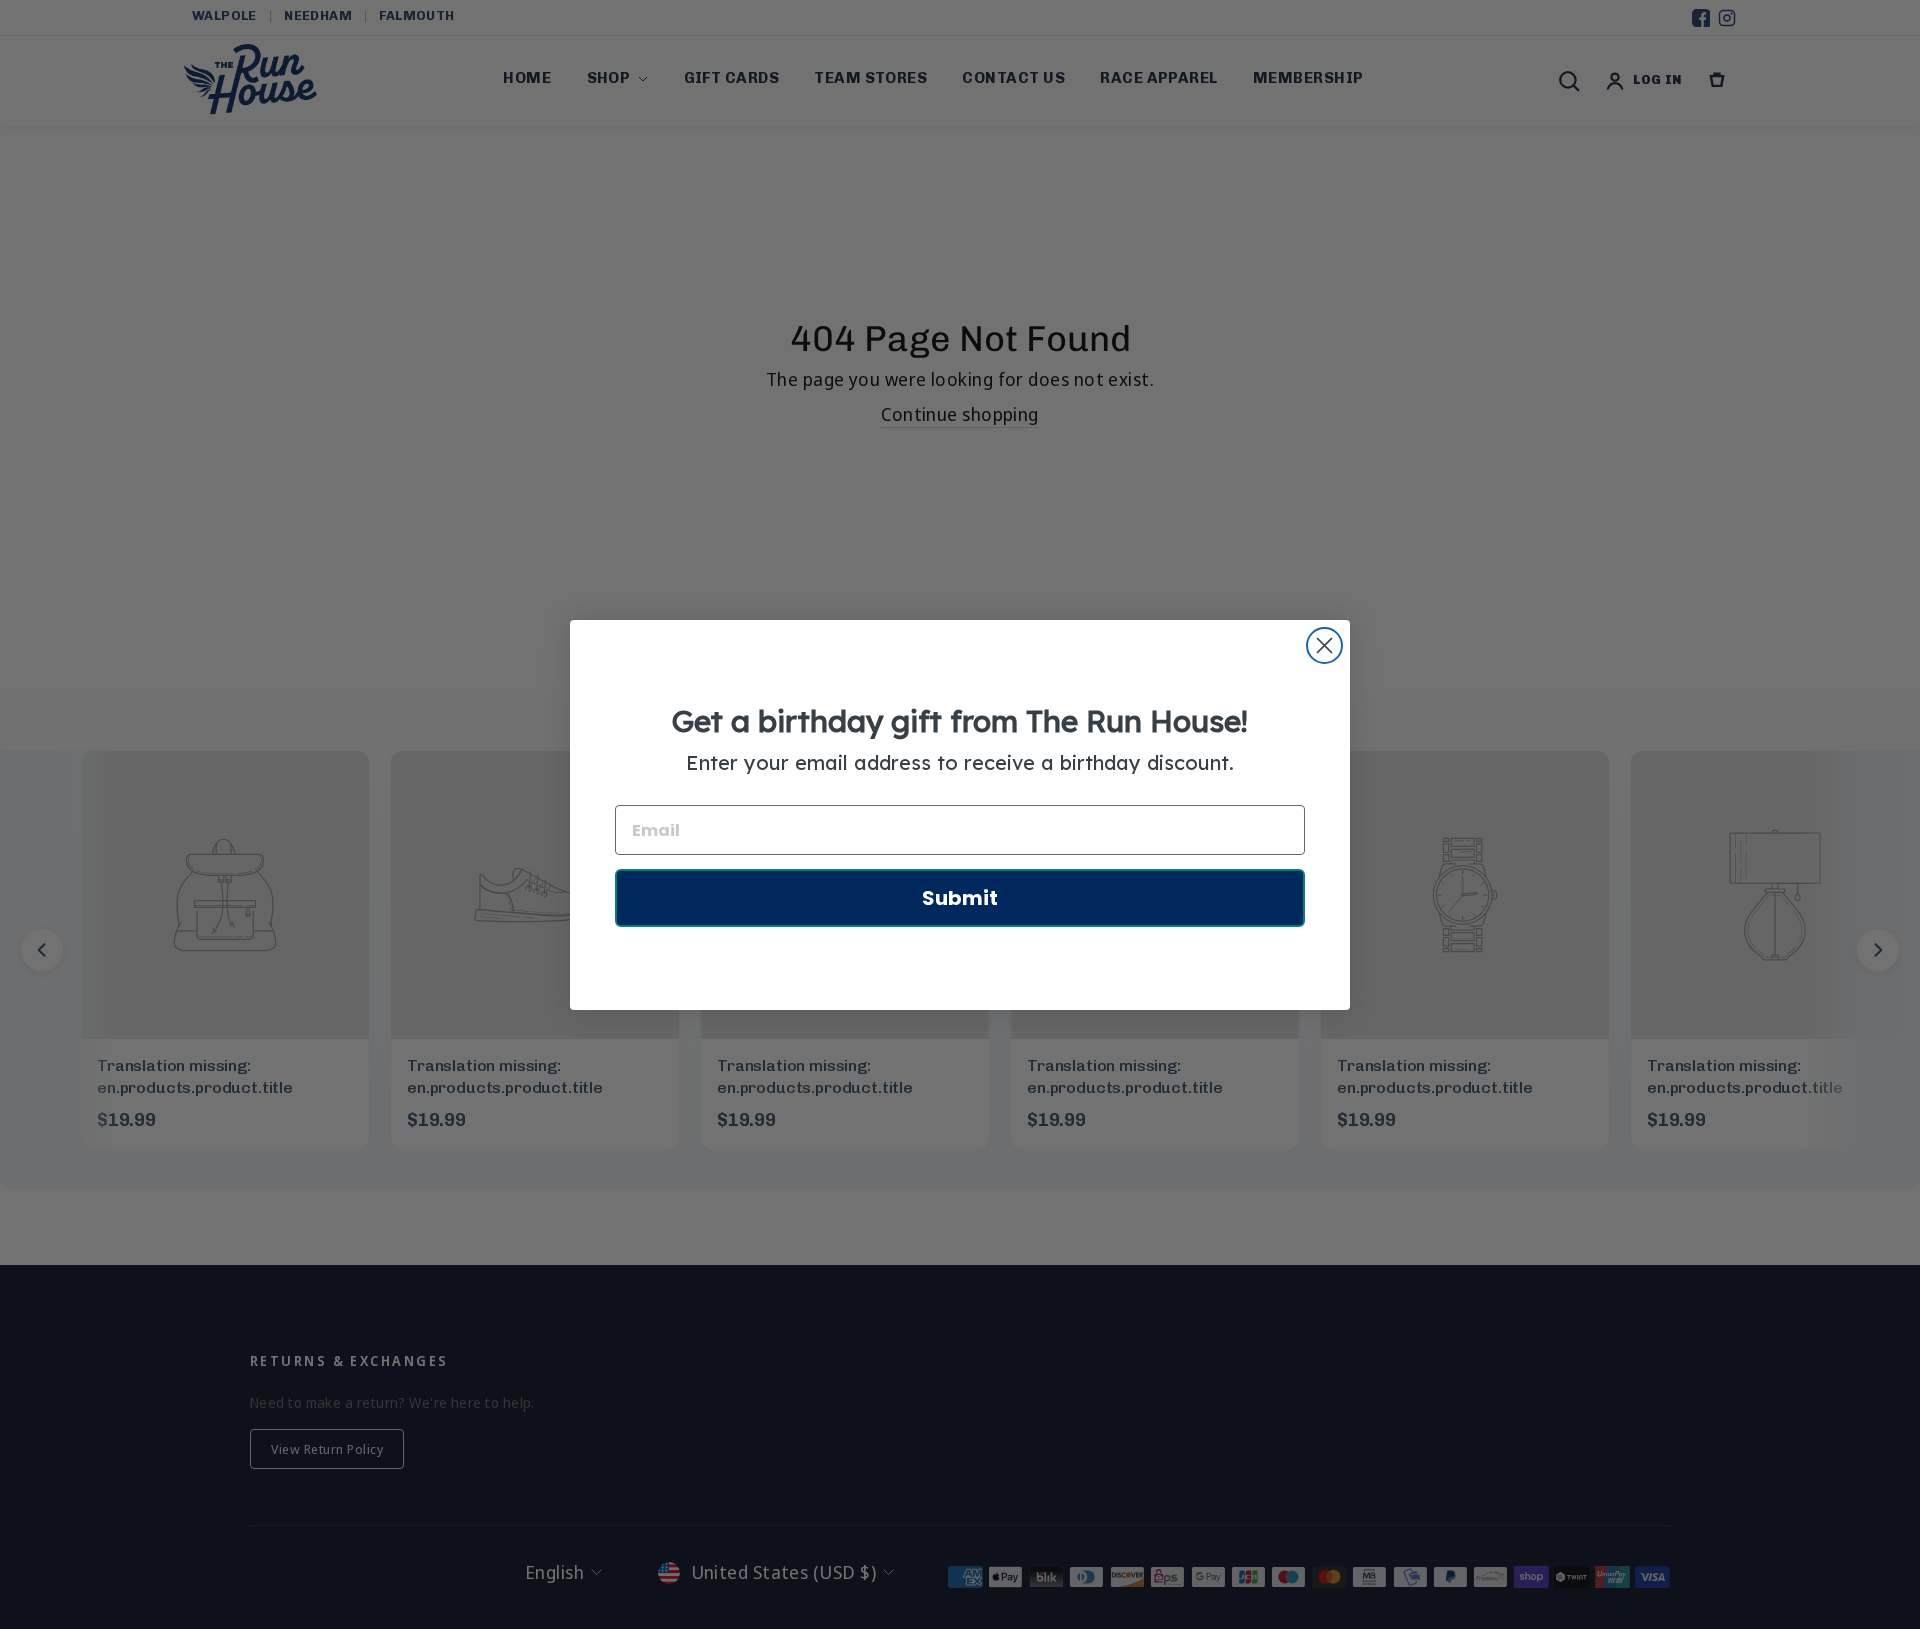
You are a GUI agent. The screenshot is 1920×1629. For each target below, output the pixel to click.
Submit (960, 898)
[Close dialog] (1324, 645)
